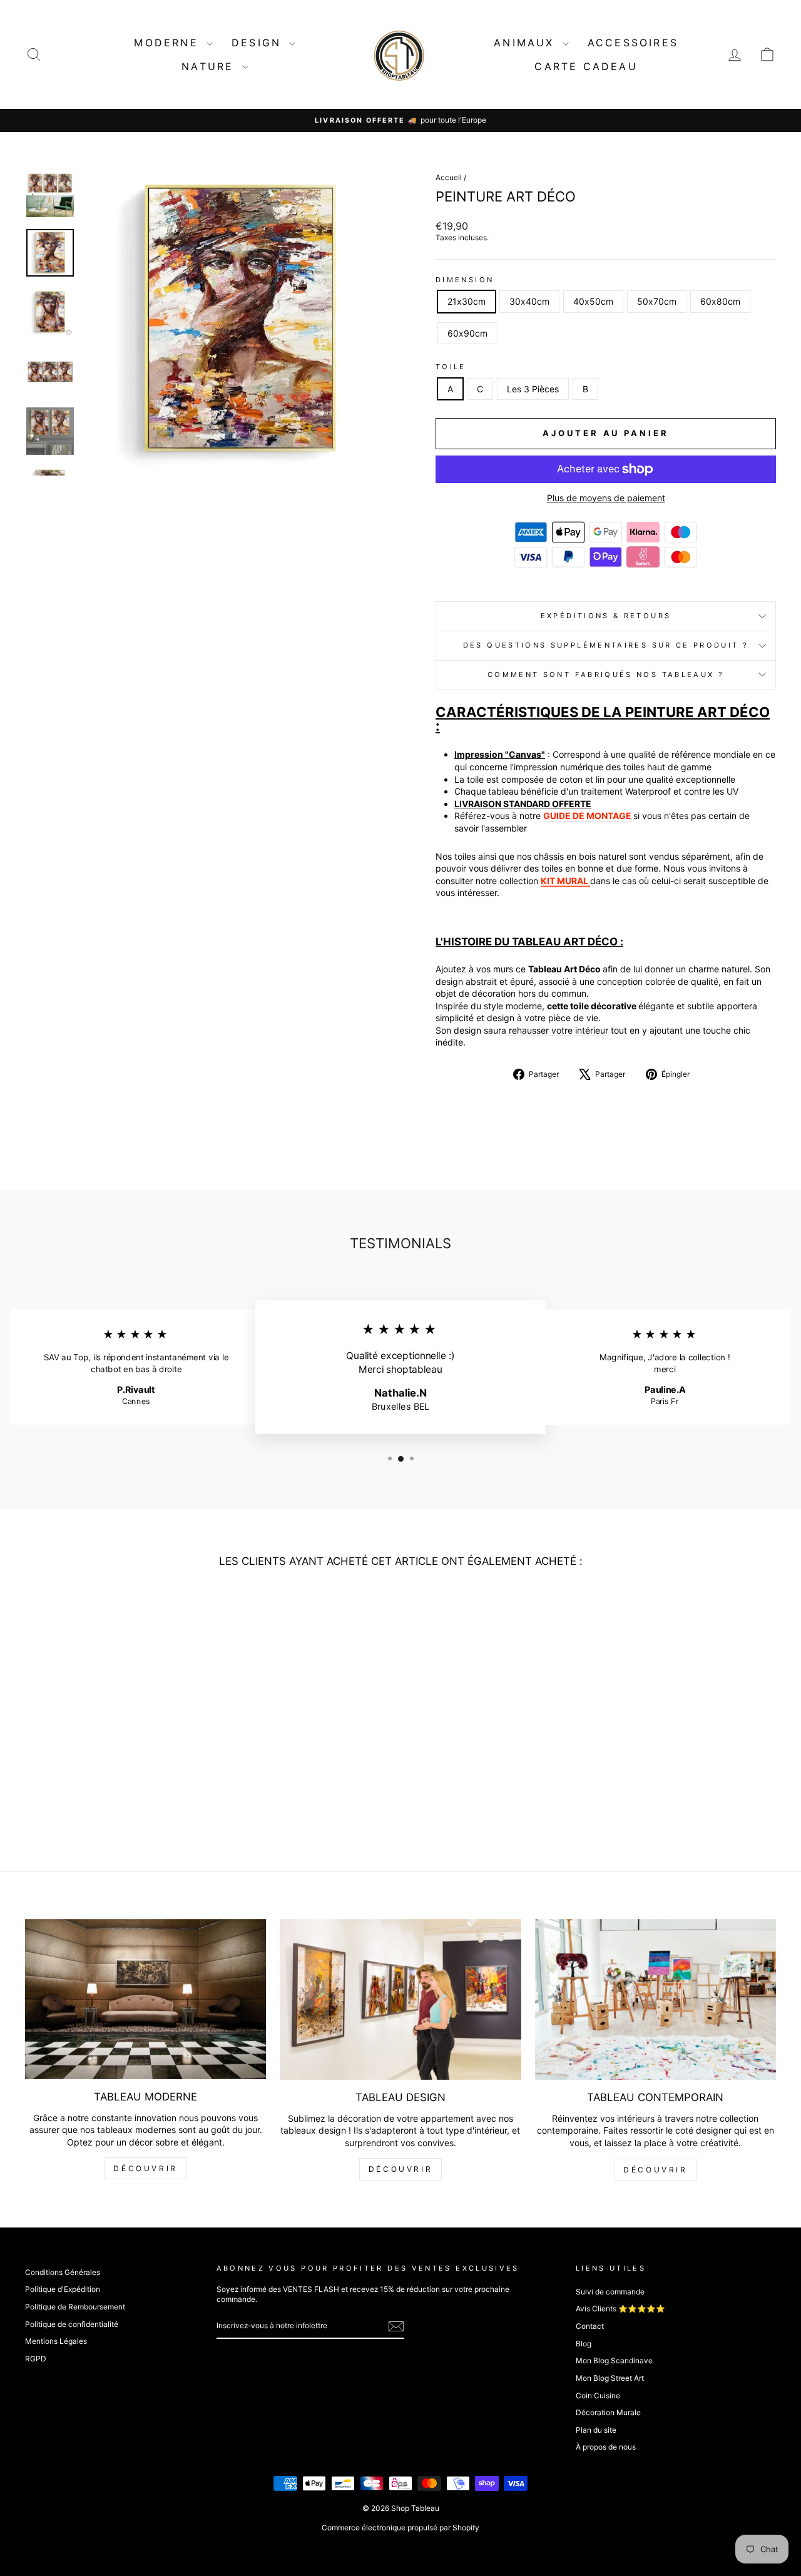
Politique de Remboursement (75, 2307)
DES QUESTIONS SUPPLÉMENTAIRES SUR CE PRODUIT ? (606, 645)
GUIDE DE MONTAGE (587, 816)
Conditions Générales (63, 2272)
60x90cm (467, 333)
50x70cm (657, 301)
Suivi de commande (610, 2292)
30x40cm (529, 301)
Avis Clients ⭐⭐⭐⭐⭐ (620, 2309)
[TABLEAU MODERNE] (145, 1999)
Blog (584, 2344)
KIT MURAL (564, 881)
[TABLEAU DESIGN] (400, 1999)
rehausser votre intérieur (557, 1030)
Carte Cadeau (586, 66)
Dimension (465, 280)
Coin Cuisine (598, 2395)
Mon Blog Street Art (610, 2378)
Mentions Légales (56, 2341)
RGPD (36, 2359)
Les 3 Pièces (533, 389)
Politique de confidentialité (72, 2324)
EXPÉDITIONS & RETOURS (606, 616)
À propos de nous (606, 2447)
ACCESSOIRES (633, 43)
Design (259, 43)
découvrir (145, 2168)
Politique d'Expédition (63, 2289)
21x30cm (467, 301)
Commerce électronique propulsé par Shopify (400, 2528)
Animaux (527, 43)
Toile (451, 367)
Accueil (449, 177)
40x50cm (593, 301)
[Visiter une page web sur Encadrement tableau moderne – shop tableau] (589, 881)
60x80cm (720, 301)
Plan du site (596, 2430)
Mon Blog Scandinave (614, 2360)
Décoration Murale (608, 2412)
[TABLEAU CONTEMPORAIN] (656, 1999)
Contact (590, 2326)
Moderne (169, 43)
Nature (210, 66)
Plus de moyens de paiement (606, 498)
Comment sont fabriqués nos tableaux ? (606, 675)
